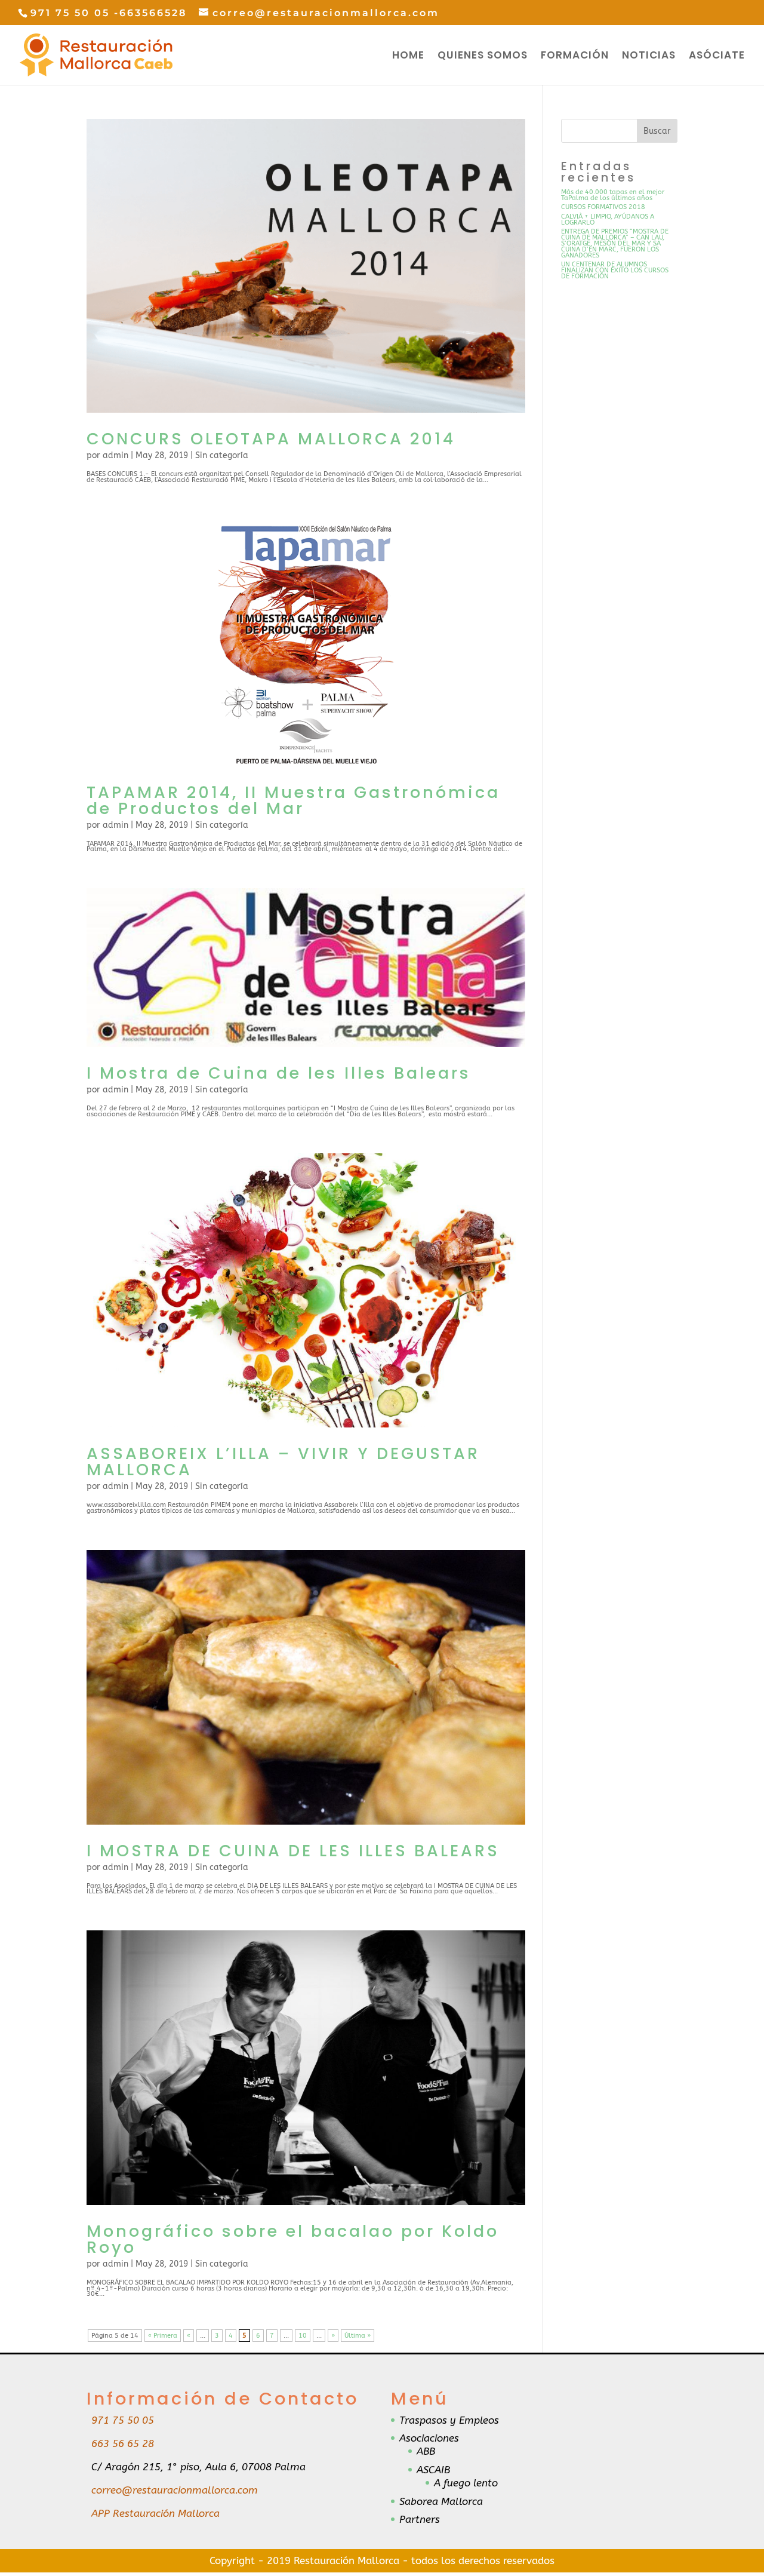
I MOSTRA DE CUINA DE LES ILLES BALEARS (293, 1851)
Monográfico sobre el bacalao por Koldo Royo (293, 2239)
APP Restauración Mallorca (155, 2513)
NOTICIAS (649, 56)
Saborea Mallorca (441, 2501)
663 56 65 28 (123, 2443)
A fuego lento (466, 2483)
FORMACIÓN (575, 56)
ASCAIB (433, 2470)
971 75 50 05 (123, 2420)
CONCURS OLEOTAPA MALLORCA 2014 (271, 439)
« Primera (163, 2336)
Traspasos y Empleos (449, 2420)
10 (303, 2336)
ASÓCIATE (717, 56)
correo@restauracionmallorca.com (175, 2490)
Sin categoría (222, 455)
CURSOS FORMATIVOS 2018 (603, 207)
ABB (426, 2451)
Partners (420, 2519)
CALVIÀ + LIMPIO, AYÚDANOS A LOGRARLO (608, 219)
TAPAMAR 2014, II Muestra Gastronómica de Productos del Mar (293, 800)
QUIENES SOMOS (483, 56)
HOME (408, 56)
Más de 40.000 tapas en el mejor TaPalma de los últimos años (613, 195)
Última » (358, 2336)
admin (115, 455)
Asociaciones (429, 2438)
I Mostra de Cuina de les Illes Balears (279, 1073)
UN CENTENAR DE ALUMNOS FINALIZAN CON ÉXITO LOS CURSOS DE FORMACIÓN (615, 270)
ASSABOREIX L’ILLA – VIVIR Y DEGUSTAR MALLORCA (283, 1462)
